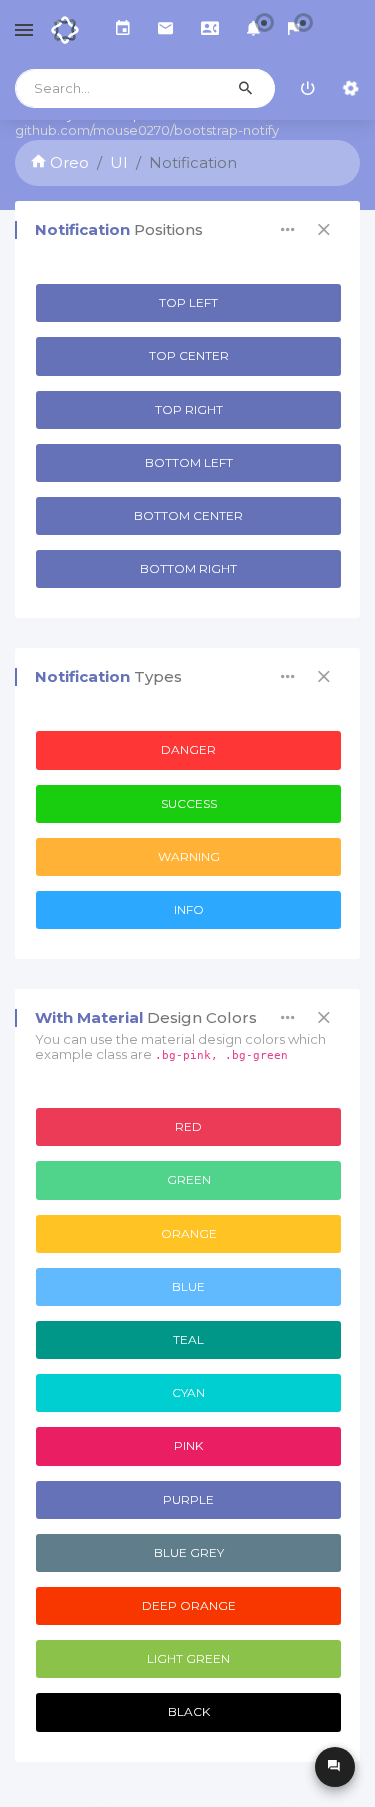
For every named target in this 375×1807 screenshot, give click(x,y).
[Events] (123, 30)
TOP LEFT (188, 302)
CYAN (188, 1392)
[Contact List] (210, 30)
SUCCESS (189, 803)
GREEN (189, 1179)
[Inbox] (165, 30)
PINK (188, 1445)
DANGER (188, 749)
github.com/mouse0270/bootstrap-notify (147, 130)
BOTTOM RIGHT (188, 568)
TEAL (188, 1339)
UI (119, 162)
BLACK (189, 1711)
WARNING (189, 856)
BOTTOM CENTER (188, 515)
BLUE (188, 1286)
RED (188, 1126)
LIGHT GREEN (188, 1658)
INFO (189, 909)
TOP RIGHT (189, 409)
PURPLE (188, 1499)
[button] (253, 30)
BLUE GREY (189, 1552)
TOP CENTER (189, 355)
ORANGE (189, 1233)
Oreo (67, 162)
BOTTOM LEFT (189, 462)
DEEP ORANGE (189, 1605)
